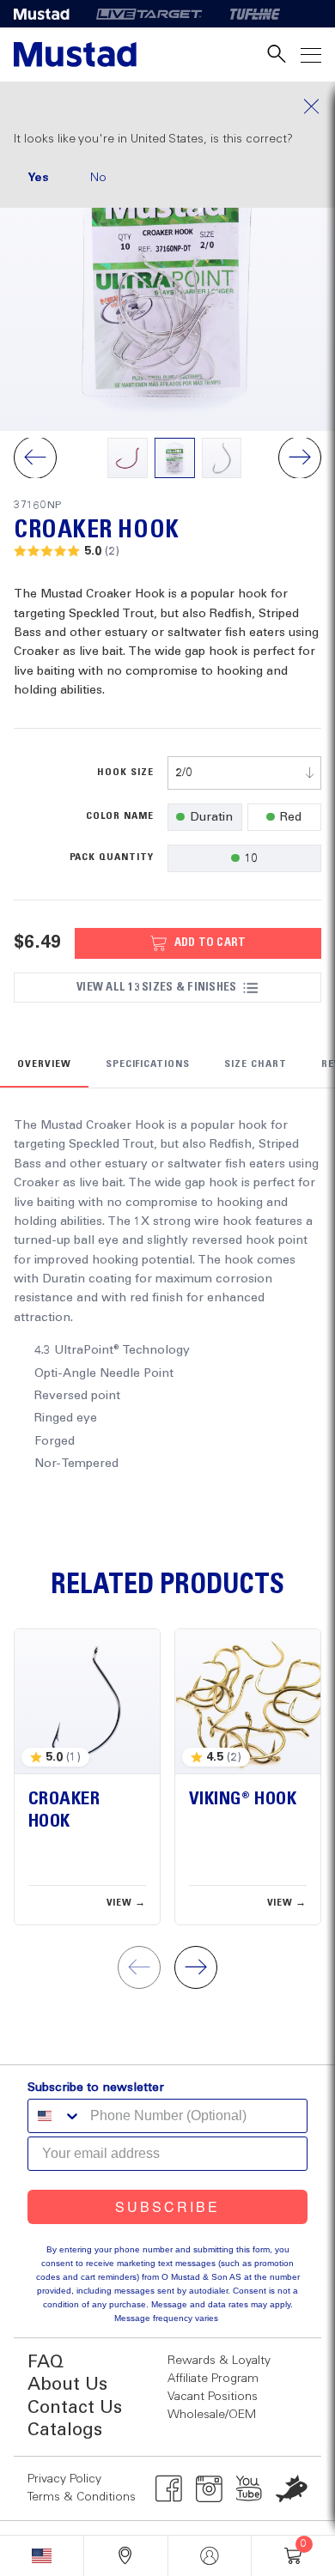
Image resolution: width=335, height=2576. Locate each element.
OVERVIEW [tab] (44, 1064)
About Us (67, 2385)
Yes (38, 178)
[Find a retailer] (126, 2556)
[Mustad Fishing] (48, 14)
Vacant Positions (213, 2397)
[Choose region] (42, 2556)
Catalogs (65, 2431)
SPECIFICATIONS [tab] (148, 1064)
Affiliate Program (213, 2379)
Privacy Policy (64, 2479)
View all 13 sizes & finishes (156, 987)
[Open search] (277, 55)
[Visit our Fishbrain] (292, 2488)
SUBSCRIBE (167, 2206)
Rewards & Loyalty (219, 2361)
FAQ (46, 2363)
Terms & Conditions (82, 2497)
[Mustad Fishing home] (75, 55)
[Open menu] (311, 55)
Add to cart (210, 943)
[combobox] (244, 773)
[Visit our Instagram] (209, 2488)
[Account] (210, 2556)
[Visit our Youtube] (250, 2488)
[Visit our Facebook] (169, 2488)
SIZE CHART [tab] (256, 1064)
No (98, 178)
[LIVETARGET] (149, 14)
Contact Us (75, 2408)
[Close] (167, 106)
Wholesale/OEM (212, 2415)
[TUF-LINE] (255, 14)
